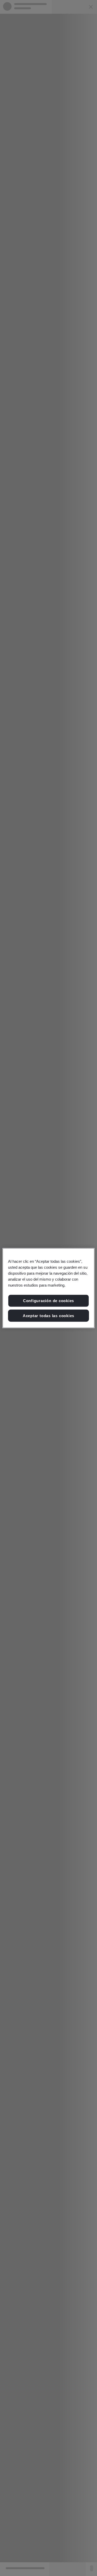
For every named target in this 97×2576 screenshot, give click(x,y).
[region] (48, 1288)
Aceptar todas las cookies (48, 1315)
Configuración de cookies (48, 1301)
